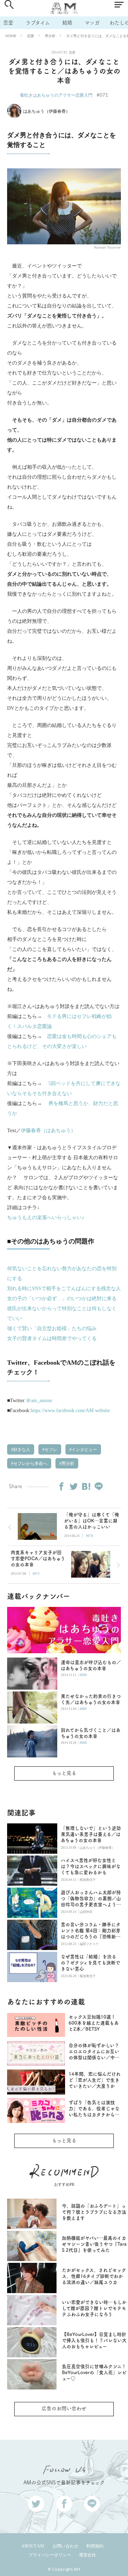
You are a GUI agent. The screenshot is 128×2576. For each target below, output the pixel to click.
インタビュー (84, 1450)
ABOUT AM (33, 2546)
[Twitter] (74, 1486)
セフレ (50, 1450)
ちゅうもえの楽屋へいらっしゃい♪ (46, 1218)
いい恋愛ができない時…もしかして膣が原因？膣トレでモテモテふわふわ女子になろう (94, 2308)
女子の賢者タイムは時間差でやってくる (52, 1338)
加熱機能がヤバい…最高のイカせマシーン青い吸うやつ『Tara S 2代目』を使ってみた (94, 2244)
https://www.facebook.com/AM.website (70, 1411)
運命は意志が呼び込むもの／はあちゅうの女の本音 (91, 1665)
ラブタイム (38, 23)
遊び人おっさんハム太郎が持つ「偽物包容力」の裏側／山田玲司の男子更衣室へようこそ (91, 1899)
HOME (11, 36)
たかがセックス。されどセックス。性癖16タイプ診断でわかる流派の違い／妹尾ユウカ (94, 2276)
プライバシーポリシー (50, 2555)
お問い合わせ (65, 2546)
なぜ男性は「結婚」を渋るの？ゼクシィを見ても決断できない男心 (90, 1963)
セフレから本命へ (30, 1463)
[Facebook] (61, 1486)
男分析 (50, 36)
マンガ (92, 23)
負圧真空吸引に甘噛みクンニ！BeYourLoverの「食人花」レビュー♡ (94, 2373)
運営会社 (87, 2555)
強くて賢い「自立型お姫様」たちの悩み (52, 1328)
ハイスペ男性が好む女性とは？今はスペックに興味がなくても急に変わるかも (91, 1866)
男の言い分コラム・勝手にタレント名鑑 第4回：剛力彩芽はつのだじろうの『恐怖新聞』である (91, 1931)
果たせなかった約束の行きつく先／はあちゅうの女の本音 (91, 1699)
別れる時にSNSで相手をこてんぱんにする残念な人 (64, 1289)
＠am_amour (39, 1401)
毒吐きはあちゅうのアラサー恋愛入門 (56, 95)
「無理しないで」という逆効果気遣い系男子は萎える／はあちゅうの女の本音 (91, 1834)
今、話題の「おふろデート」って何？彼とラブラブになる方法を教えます (94, 2212)
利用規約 (95, 2546)
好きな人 (21, 1450)
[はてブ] (86, 1486)
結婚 (67, 23)
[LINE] (98, 1486)
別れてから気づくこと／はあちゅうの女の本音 (91, 1733)
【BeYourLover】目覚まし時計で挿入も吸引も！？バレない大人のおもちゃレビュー (94, 2340)
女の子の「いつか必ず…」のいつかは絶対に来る (62, 1299)
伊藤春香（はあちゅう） (48, 1131)
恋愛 (8, 23)
